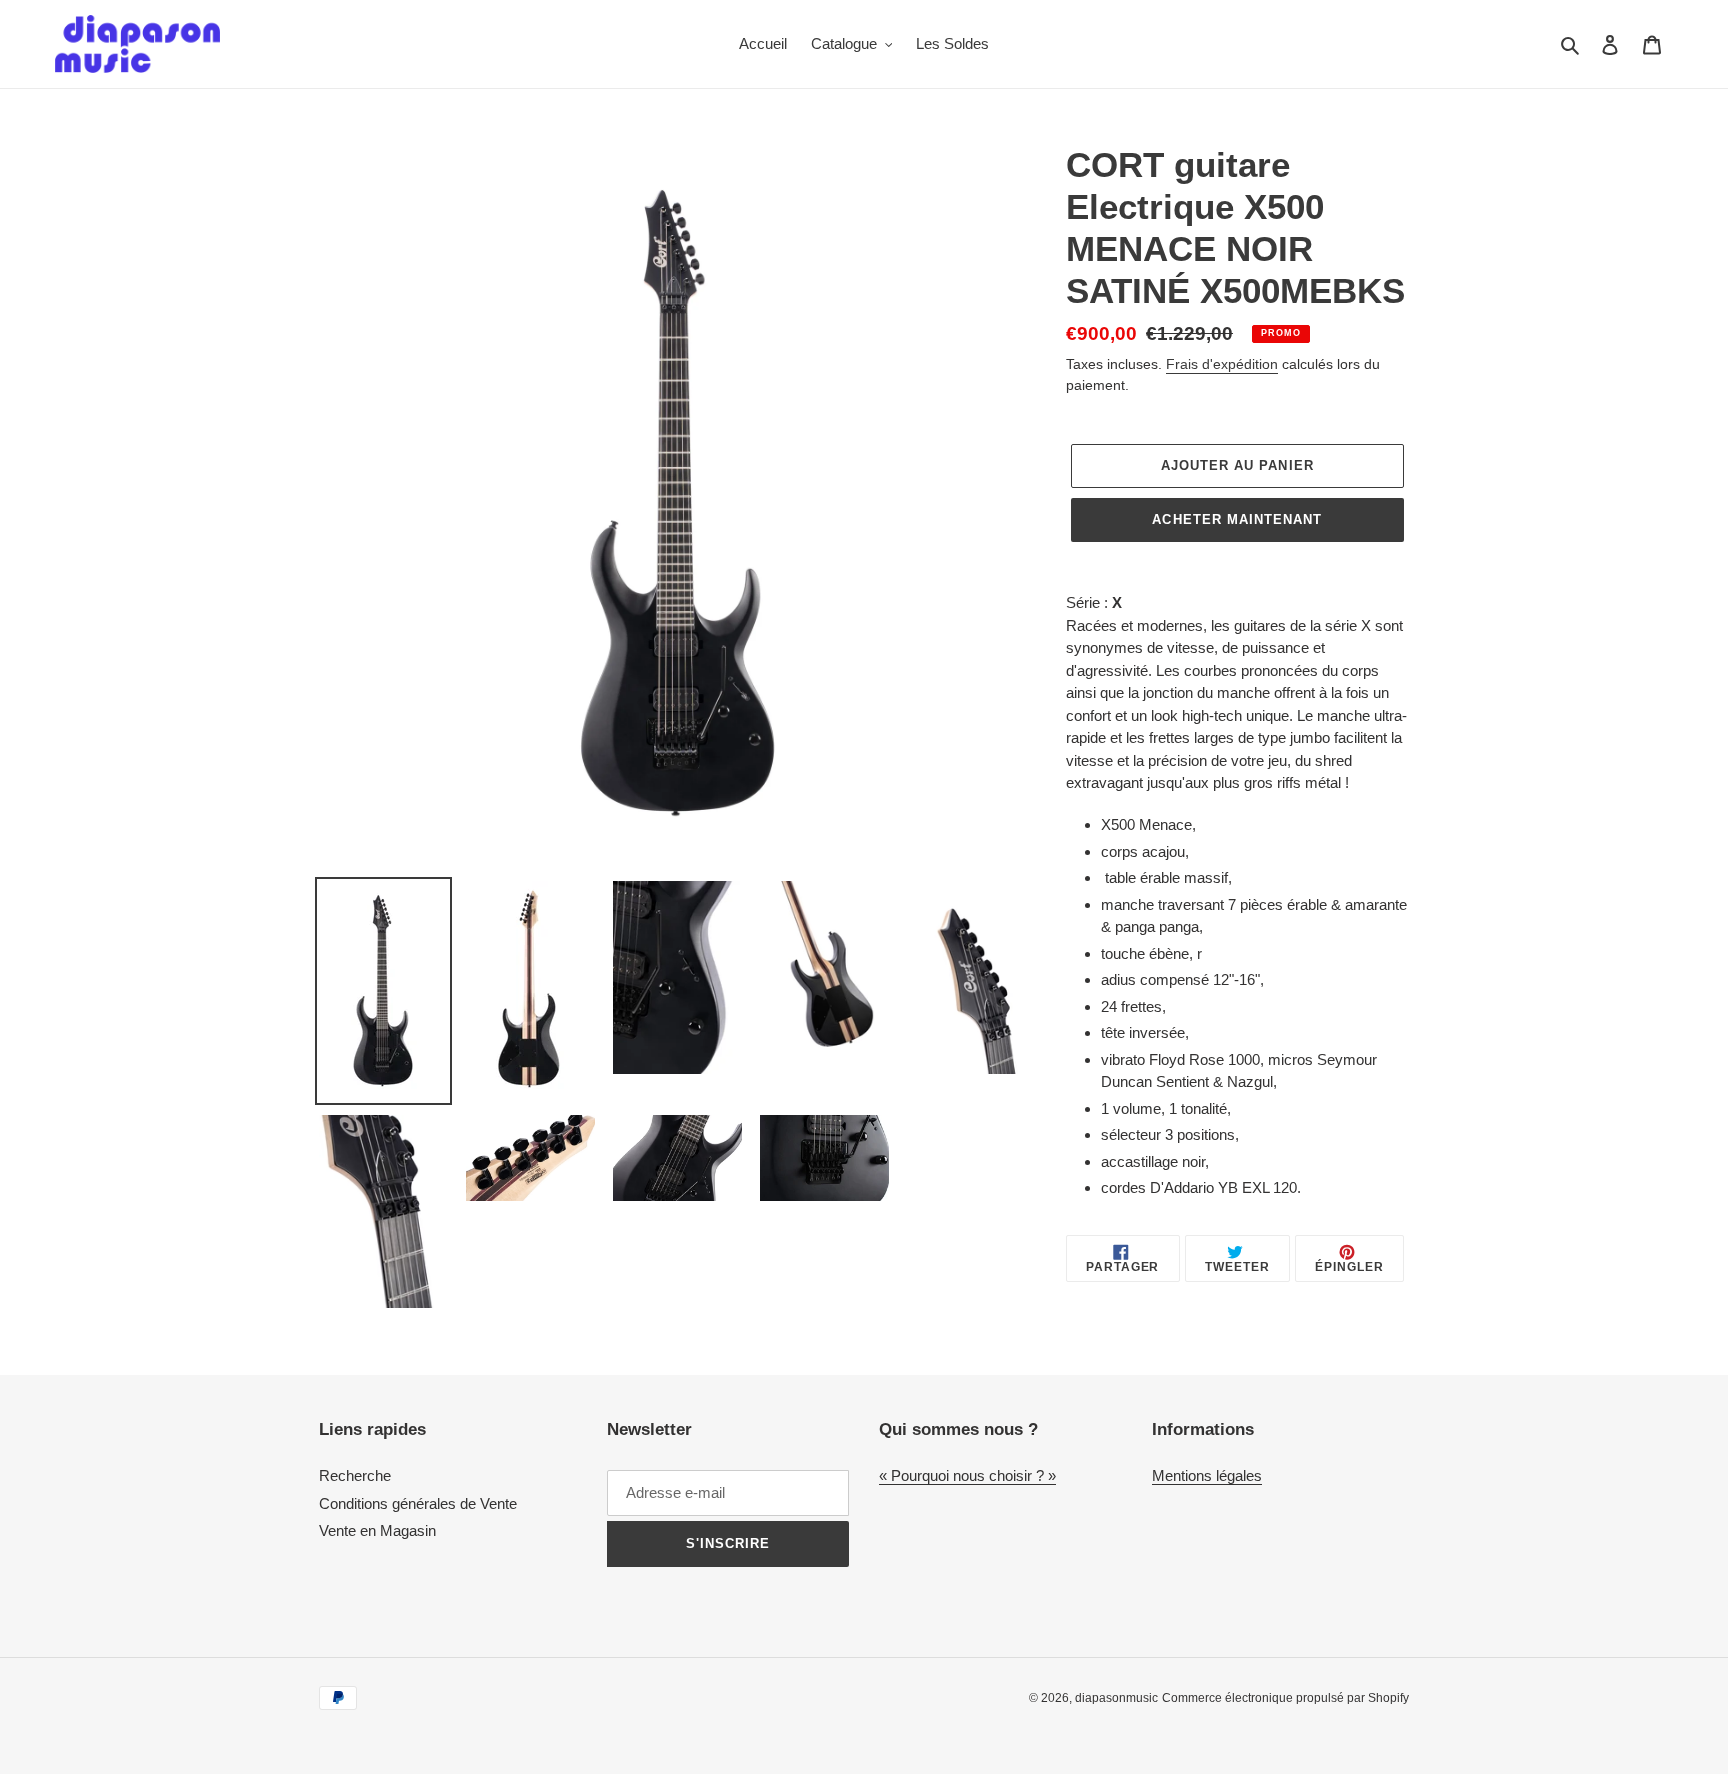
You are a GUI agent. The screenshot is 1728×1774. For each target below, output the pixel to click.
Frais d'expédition (1222, 364)
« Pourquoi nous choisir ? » (967, 1475)
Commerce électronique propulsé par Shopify (1285, 1698)
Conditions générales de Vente (418, 1503)
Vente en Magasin (377, 1530)
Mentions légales (1207, 1475)
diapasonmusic (1116, 1698)
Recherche (355, 1475)
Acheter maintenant (1237, 519)
